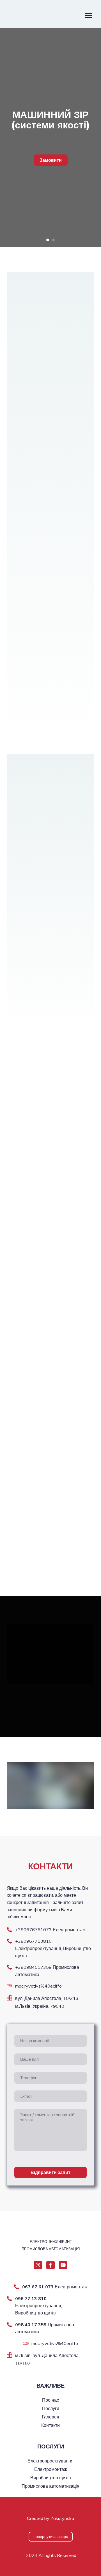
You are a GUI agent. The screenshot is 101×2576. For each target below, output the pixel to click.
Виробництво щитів (51, 2478)
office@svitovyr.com (36, 1986)
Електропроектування (50, 2461)
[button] (51, 160)
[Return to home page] (33, 15)
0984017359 (38, 1967)
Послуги (51, 2408)
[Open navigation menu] (89, 15)
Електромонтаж (51, 2469)
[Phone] (10, 1930)
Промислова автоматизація (50, 2486)
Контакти (50, 2425)
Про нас (50, 2400)
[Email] (10, 1986)
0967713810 (38, 1941)
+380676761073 (33, 1930)
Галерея (50, 2417)
